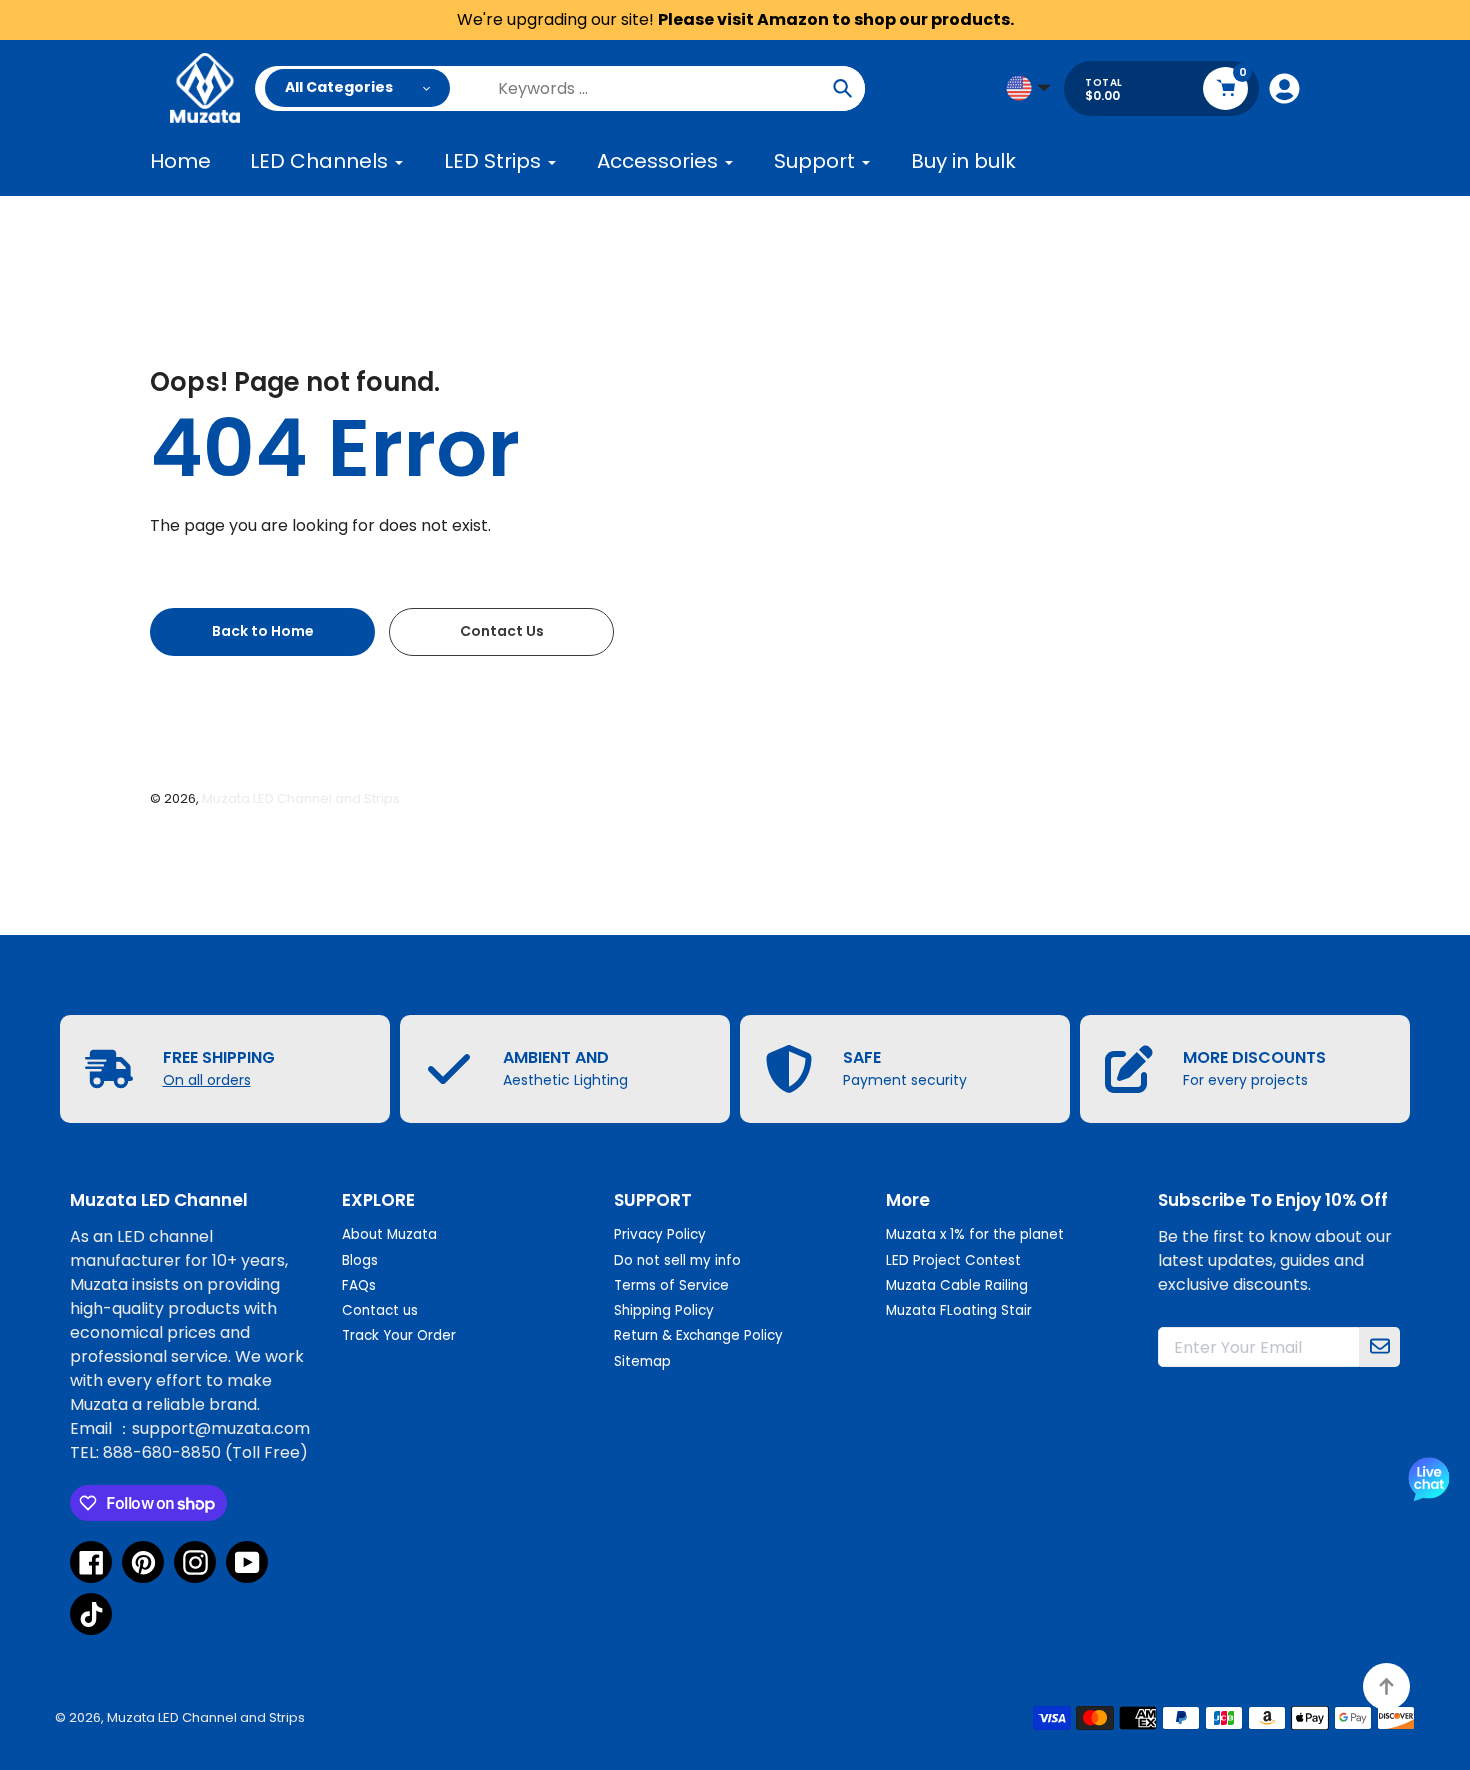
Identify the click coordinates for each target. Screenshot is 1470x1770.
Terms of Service (671, 1285)
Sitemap (642, 1361)
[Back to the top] (1386, 1686)
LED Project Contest (953, 1260)
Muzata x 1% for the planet (975, 1234)
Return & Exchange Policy (698, 1335)
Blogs (360, 1260)
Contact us (380, 1310)
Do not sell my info (677, 1260)
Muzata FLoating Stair (959, 1310)
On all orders (207, 1080)
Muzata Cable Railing (957, 1285)
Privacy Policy (660, 1234)
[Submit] (1380, 1347)
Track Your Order (399, 1335)
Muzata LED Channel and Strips (301, 798)
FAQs (359, 1285)
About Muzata (389, 1234)
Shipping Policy (664, 1310)
